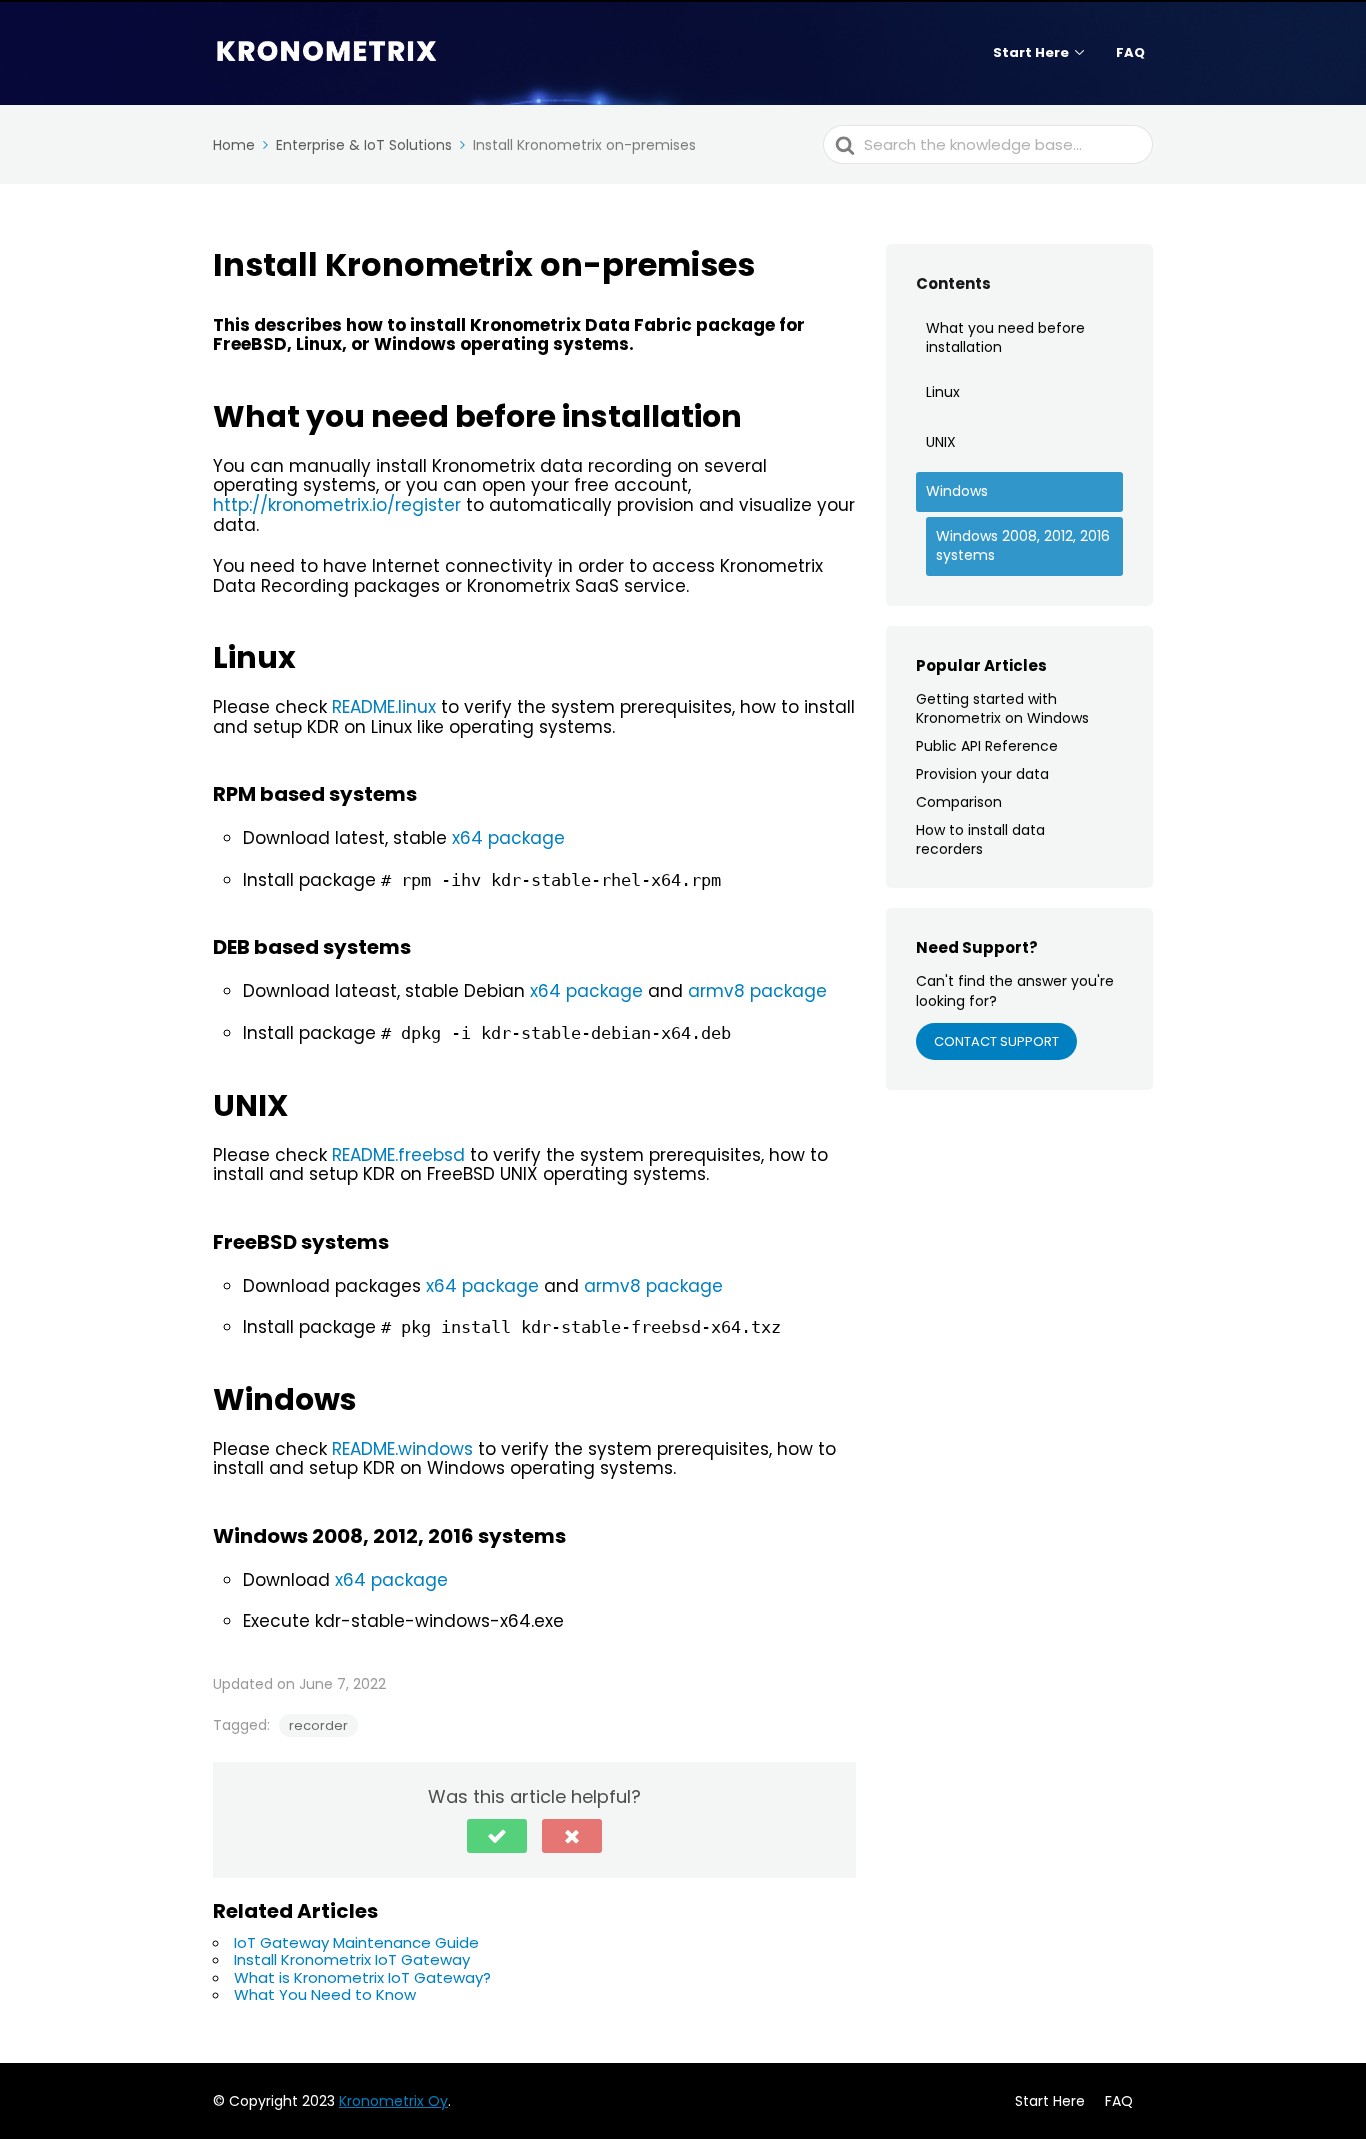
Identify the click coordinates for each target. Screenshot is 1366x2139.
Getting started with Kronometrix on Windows (1002, 708)
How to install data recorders (980, 839)
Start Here (1031, 52)
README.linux (384, 707)
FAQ (1130, 52)
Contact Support (996, 1041)
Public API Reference (987, 746)
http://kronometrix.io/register (337, 505)
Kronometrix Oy (393, 2101)
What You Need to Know (325, 1994)
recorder (318, 1725)
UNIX (941, 442)
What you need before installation (1005, 338)
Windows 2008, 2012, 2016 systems (1023, 546)
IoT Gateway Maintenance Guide (356, 1942)
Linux (943, 392)
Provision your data (982, 774)
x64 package (508, 838)
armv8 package (757, 991)
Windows (957, 491)
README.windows (402, 1449)
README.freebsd (398, 1155)
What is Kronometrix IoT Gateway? (362, 1977)
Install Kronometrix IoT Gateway (352, 1959)
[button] (497, 1836)
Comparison (959, 802)
